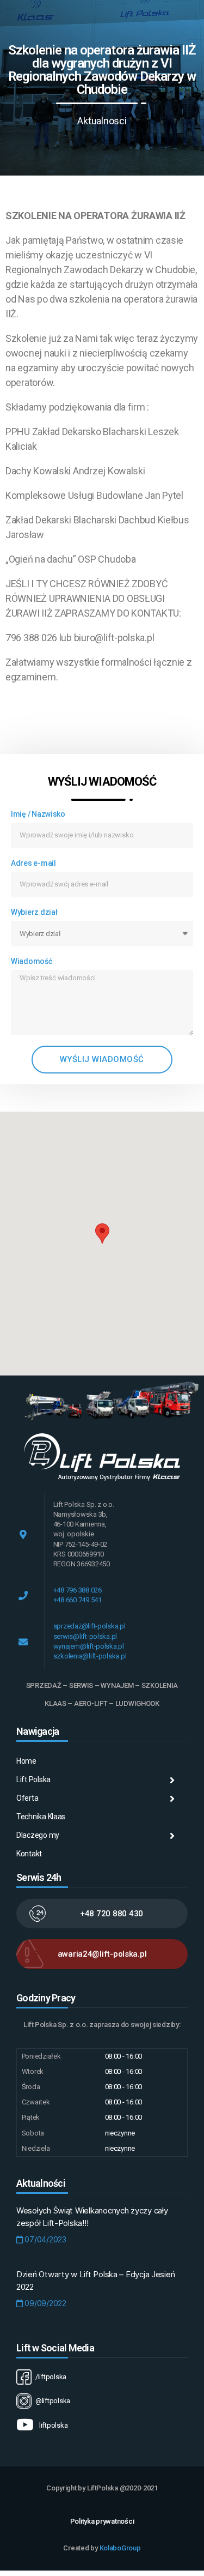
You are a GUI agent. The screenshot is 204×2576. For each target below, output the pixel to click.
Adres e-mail (33, 863)
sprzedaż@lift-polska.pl (89, 1626)
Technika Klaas (41, 1817)
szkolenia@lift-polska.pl (90, 1656)
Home (26, 1761)
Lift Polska (33, 1779)
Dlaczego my (38, 1835)
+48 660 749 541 (78, 1600)
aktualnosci (102, 121)
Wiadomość (32, 961)
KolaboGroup (120, 2548)
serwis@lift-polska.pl (85, 1636)
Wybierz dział (34, 912)
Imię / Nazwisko (38, 814)
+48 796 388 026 (78, 1590)
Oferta (27, 1798)
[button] (102, 1233)
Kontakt (29, 1854)
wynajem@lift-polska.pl (89, 1646)
